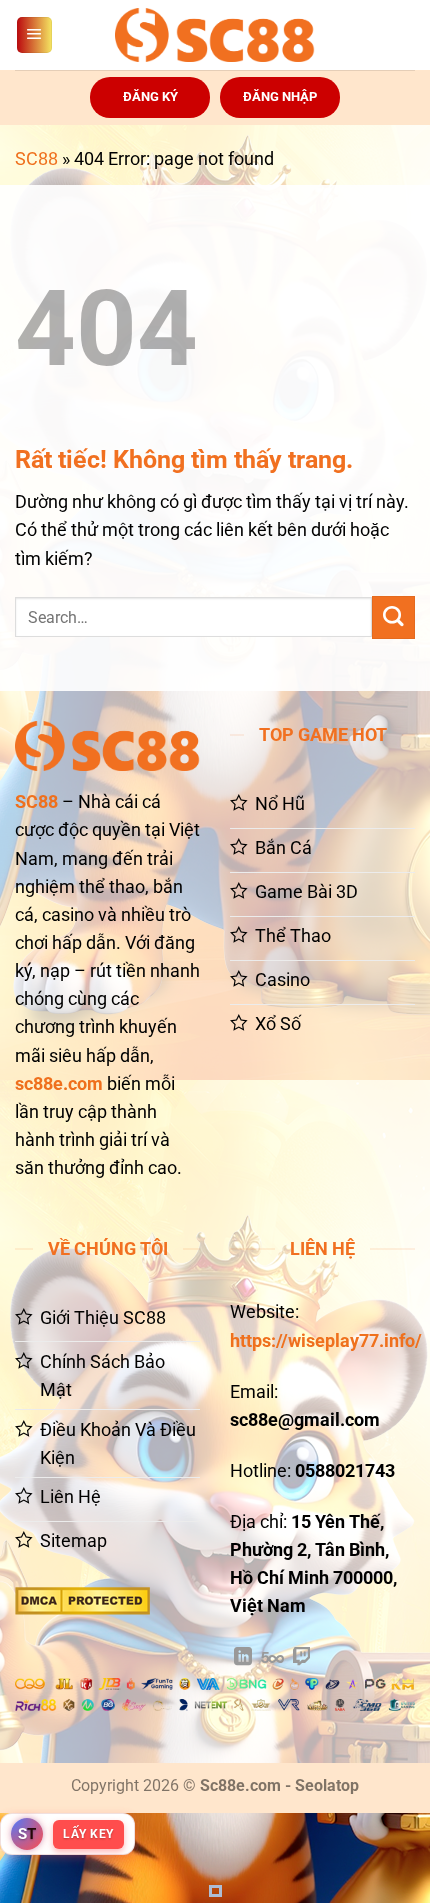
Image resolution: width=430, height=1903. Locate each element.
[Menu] (34, 34)
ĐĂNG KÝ (150, 96)
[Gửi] (393, 617)
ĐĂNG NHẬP (280, 96)
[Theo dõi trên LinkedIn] (243, 1658)
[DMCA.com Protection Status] (82, 1600)
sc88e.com (59, 1084)
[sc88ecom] (215, 34)
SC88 (36, 159)
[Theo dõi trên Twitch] (302, 1658)
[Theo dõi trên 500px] (272, 1658)
